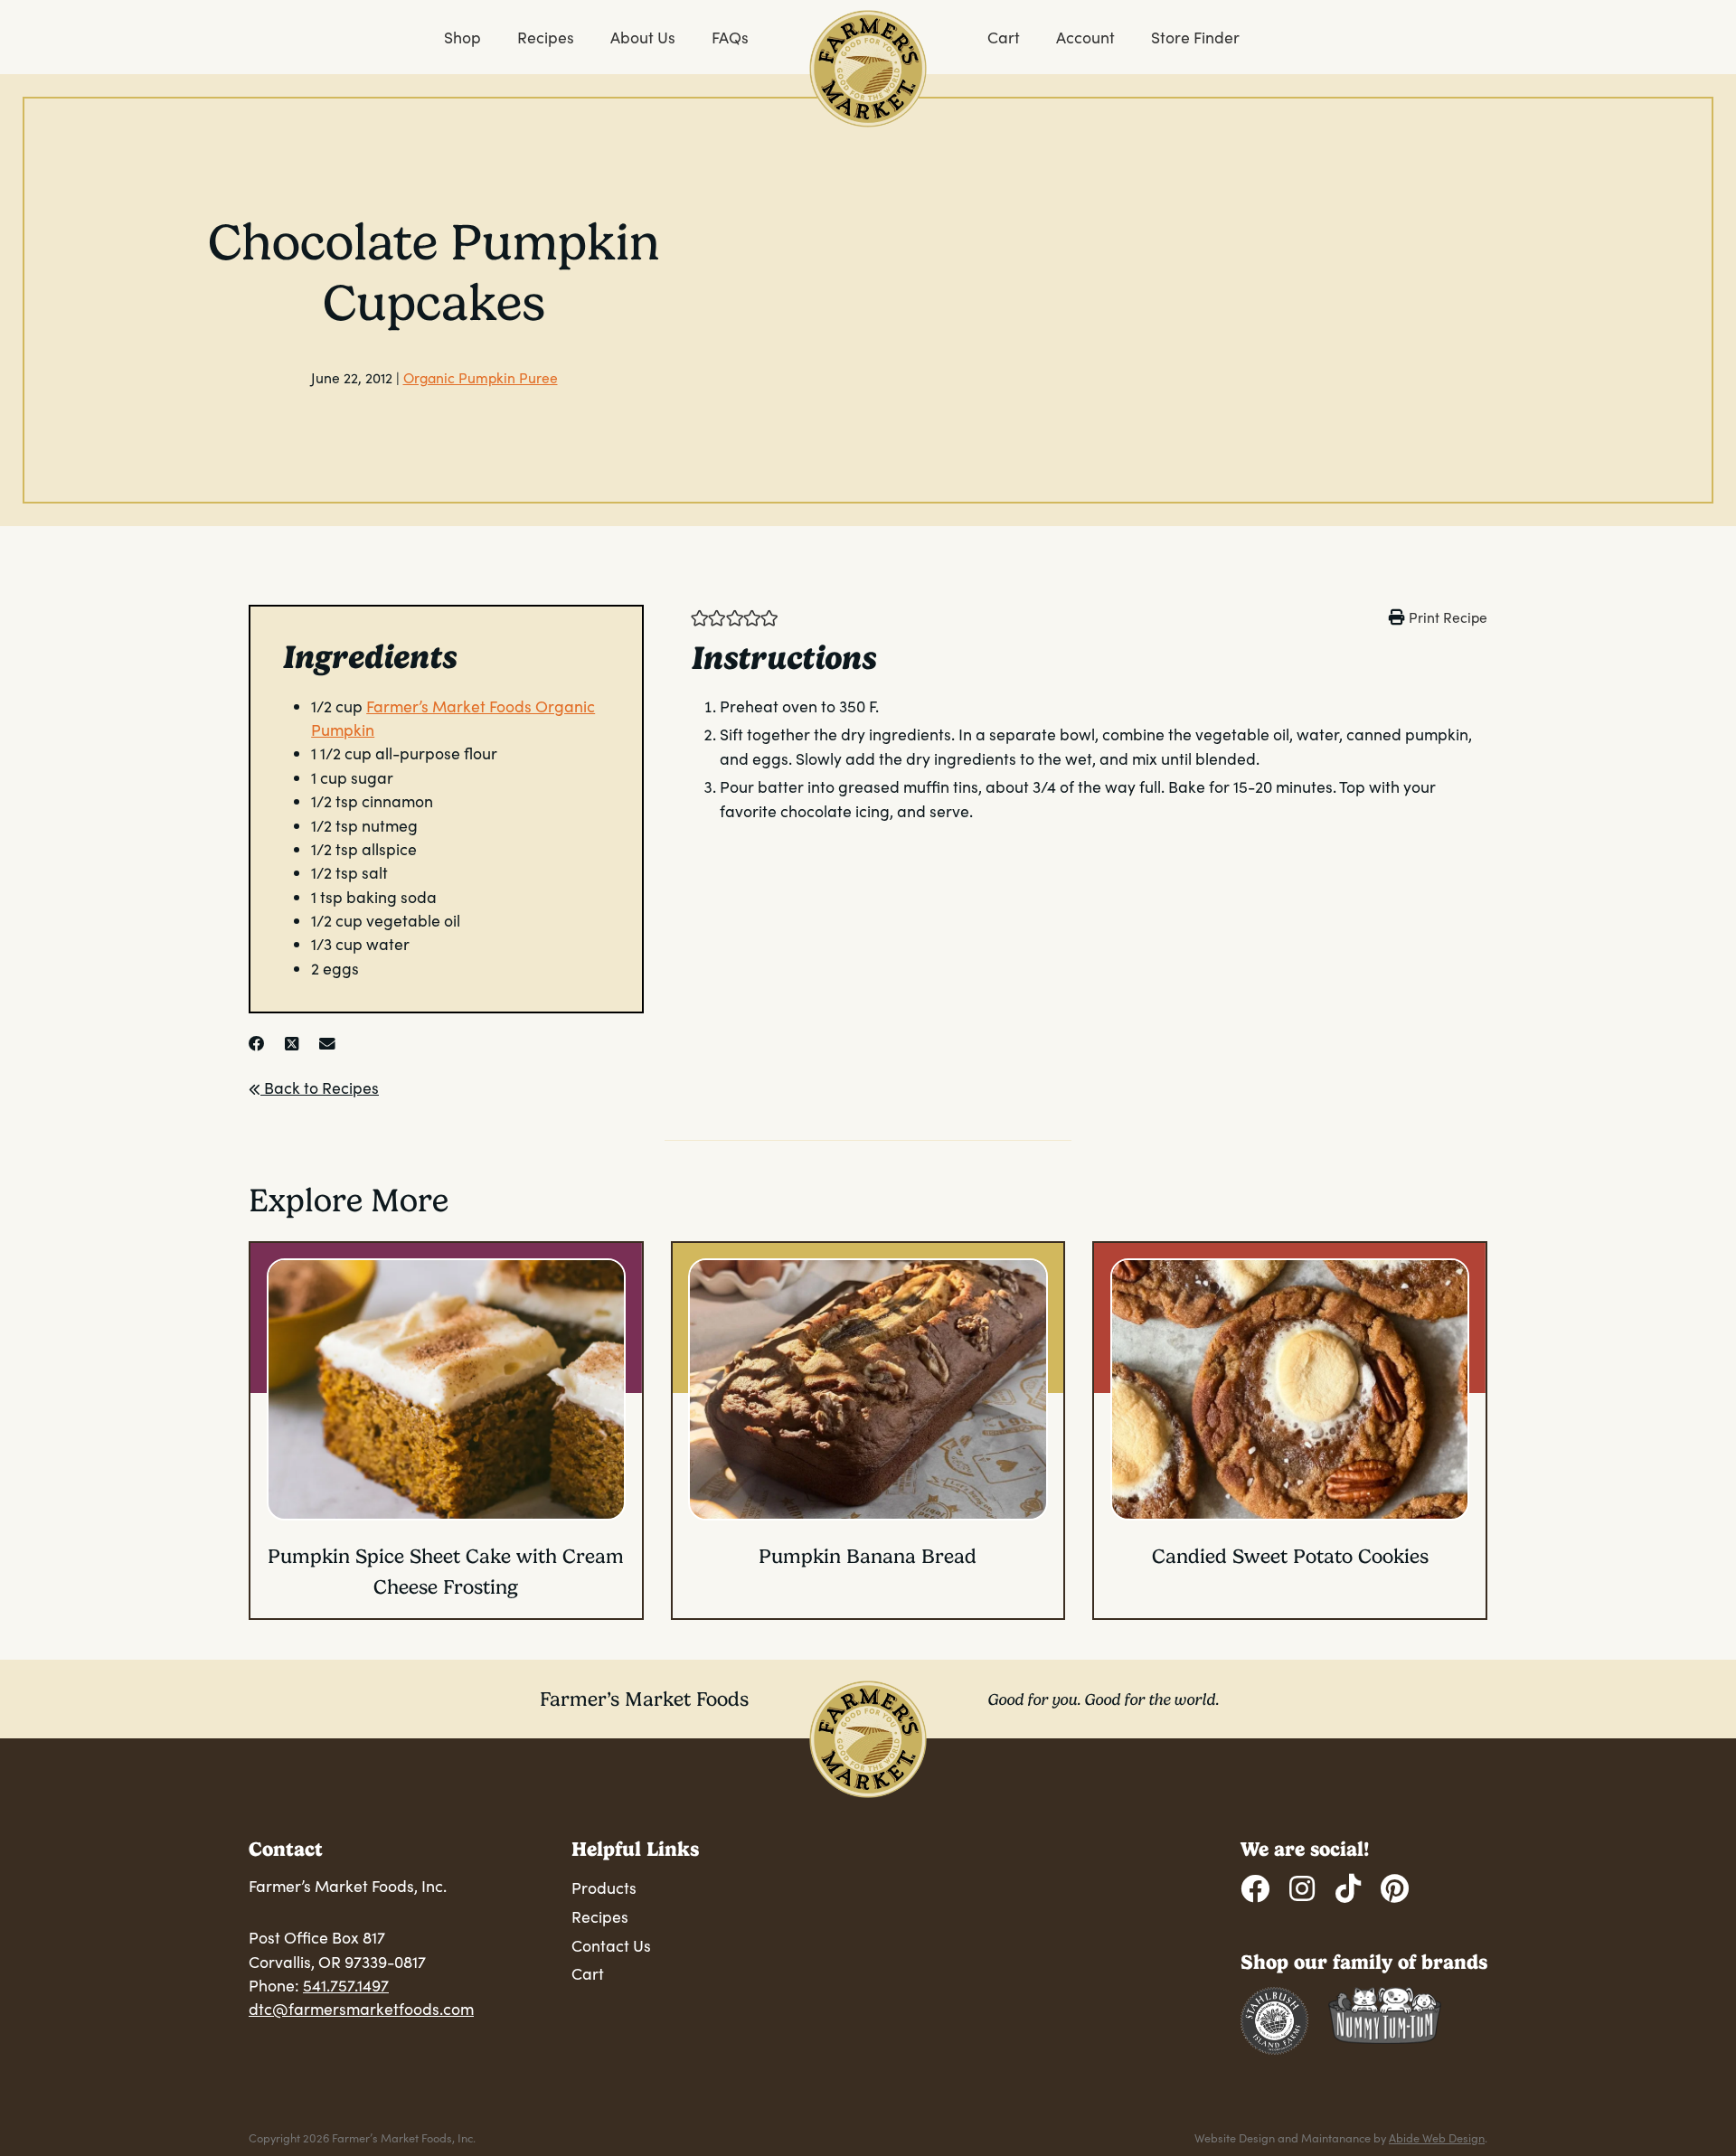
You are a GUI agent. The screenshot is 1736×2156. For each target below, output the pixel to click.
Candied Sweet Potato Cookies (1290, 1556)
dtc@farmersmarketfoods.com (361, 2009)
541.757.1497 (346, 1985)
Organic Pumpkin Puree (481, 377)
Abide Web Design (1437, 2137)
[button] (699, 617)
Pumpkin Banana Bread (868, 1556)
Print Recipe (1448, 617)
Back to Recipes (320, 1087)
